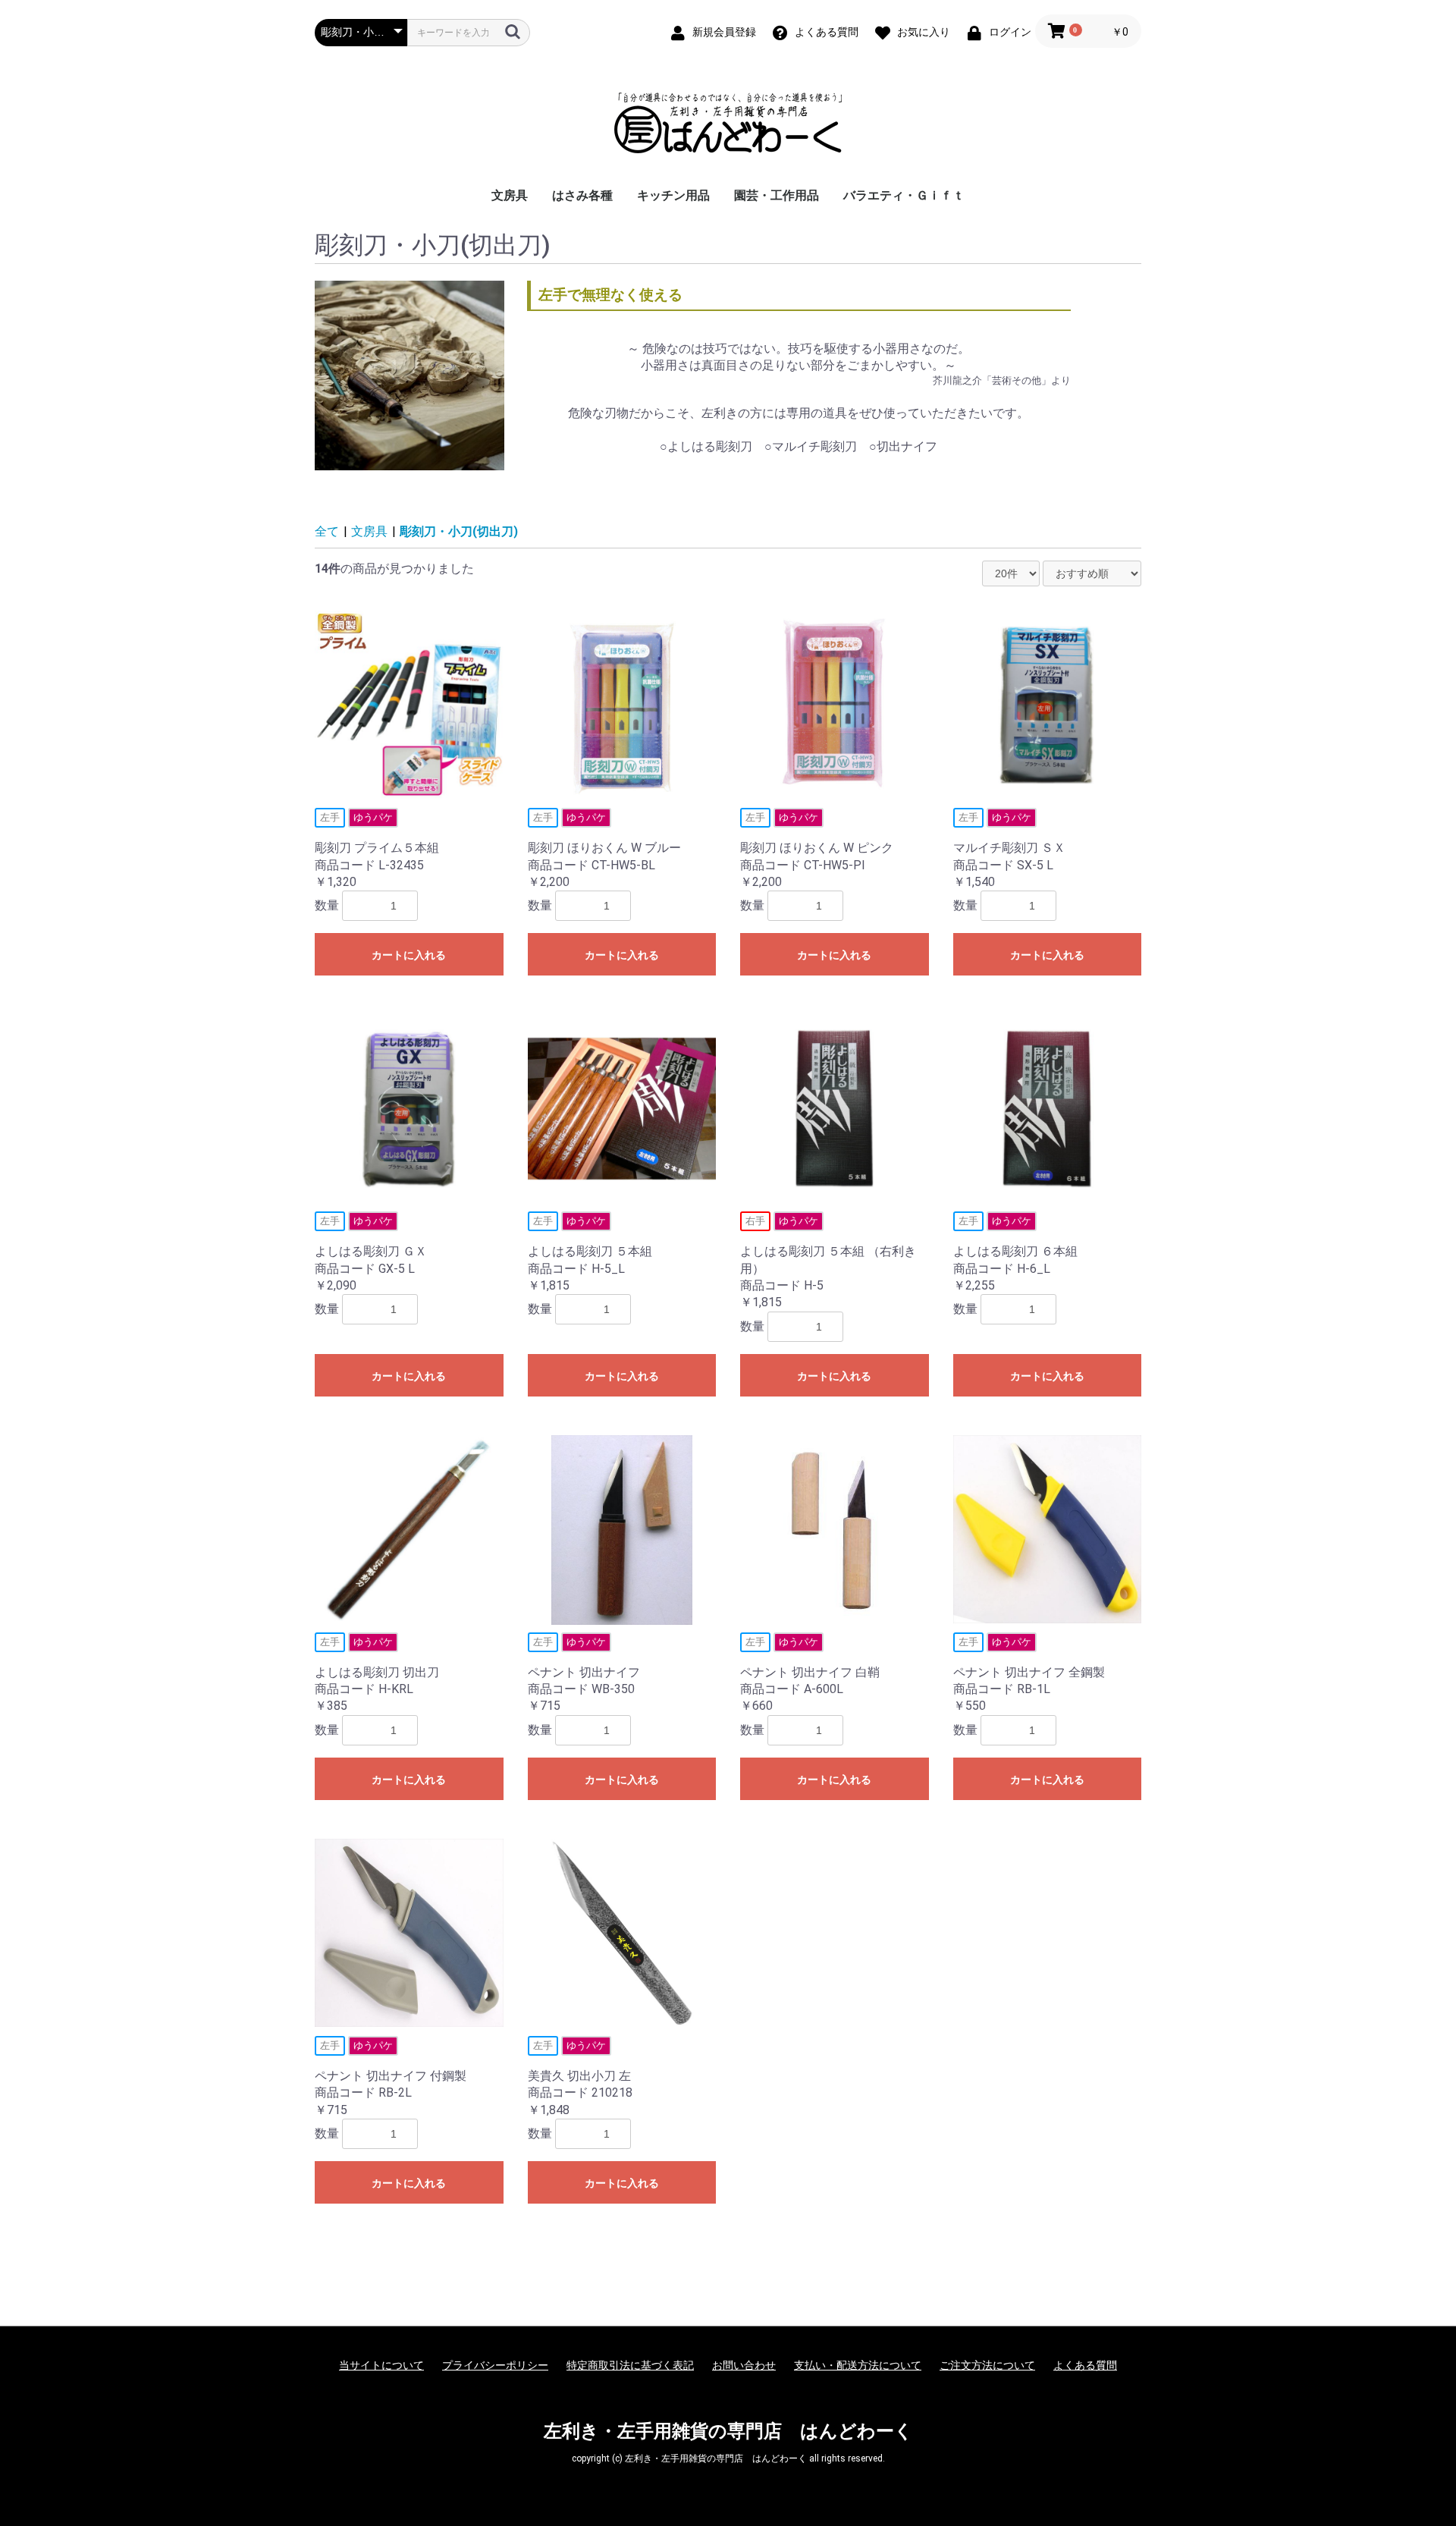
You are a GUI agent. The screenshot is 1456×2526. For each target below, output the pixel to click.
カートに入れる (409, 955)
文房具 (510, 195)
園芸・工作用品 (777, 195)
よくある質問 (1085, 2365)
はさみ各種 (582, 195)
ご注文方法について (987, 2365)
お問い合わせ (744, 2365)
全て (327, 531)
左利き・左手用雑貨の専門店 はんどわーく (728, 2431)
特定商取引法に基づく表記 (630, 2365)
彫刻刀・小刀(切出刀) (459, 531)
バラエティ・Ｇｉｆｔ (904, 195)
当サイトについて (381, 2365)
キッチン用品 (673, 195)
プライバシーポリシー (495, 2365)
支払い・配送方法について (858, 2365)
